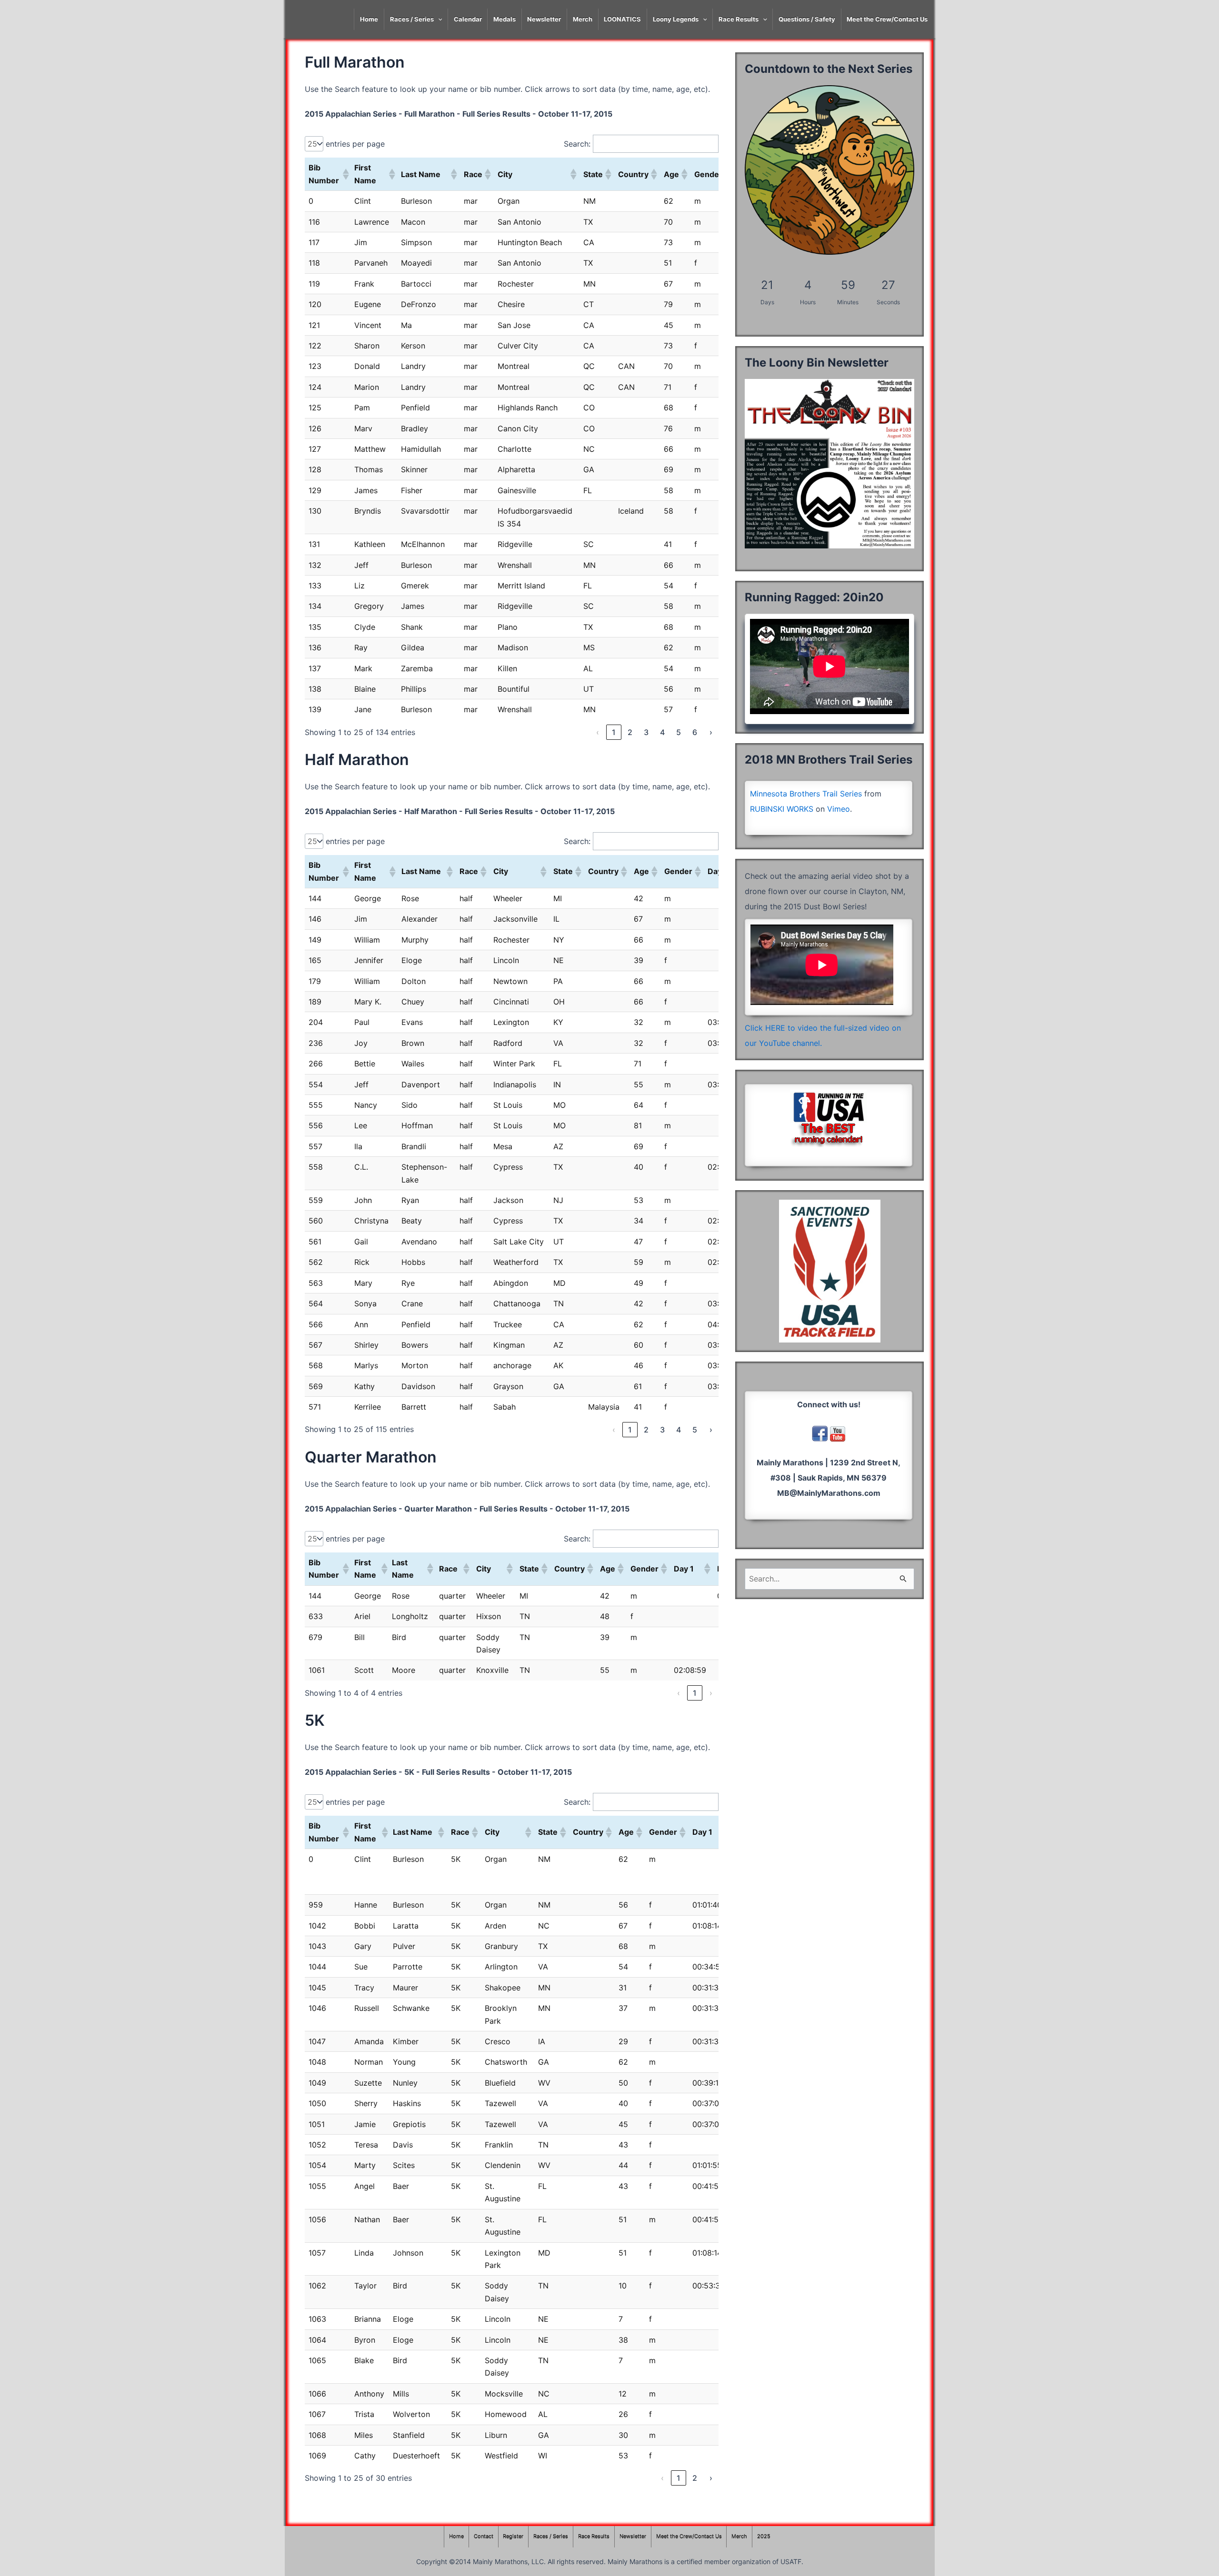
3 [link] (646, 732)
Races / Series (412, 19)
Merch (583, 19)
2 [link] (630, 732)
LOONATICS (622, 19)
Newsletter (544, 19)
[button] (345, 174)
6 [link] (695, 732)
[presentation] (438, 19)
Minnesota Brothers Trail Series (806, 794)
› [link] (711, 732)
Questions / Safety (807, 19)
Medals (505, 19)
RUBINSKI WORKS (782, 809)
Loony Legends (676, 19)
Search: (577, 144)
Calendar (468, 19)
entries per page (355, 144)
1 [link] (614, 732)
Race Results (739, 19)
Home (369, 19)
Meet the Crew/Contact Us (887, 19)
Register (513, 2536)
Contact (484, 2536)
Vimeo (839, 809)
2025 (764, 2536)
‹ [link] (598, 732)
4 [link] (662, 732)
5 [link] (679, 732)
